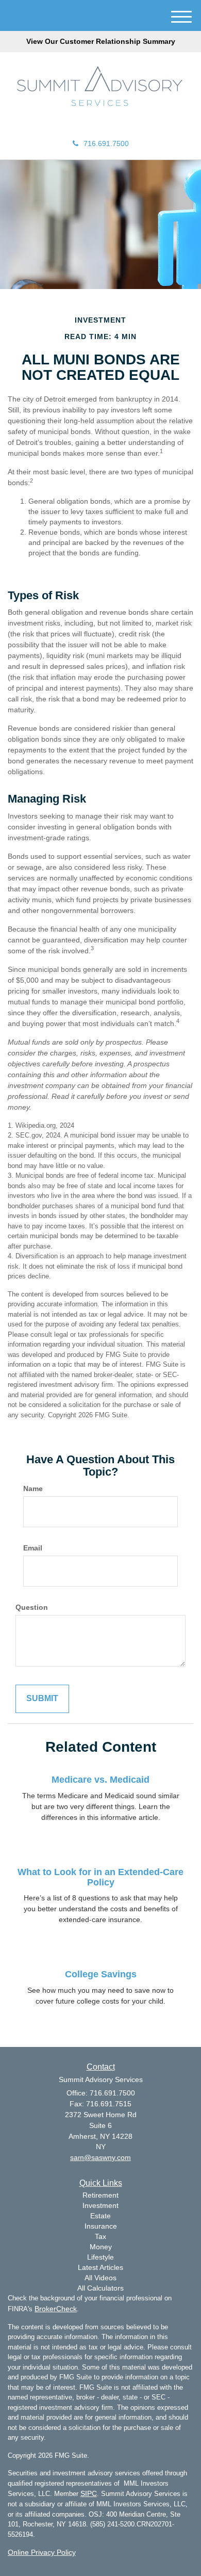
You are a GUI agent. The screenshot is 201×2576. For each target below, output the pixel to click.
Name (33, 1489)
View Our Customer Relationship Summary (101, 41)
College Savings (101, 1974)
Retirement (100, 2195)
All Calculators (100, 2288)
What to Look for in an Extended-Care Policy (100, 1877)
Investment (100, 2205)
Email (33, 1548)
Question (32, 1607)
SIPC (89, 2493)
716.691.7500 (106, 143)
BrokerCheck (56, 2309)
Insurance (101, 2226)
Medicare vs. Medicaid (100, 1780)
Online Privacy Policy (42, 2552)
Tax (100, 2236)
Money (101, 2247)
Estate (100, 2216)
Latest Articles (100, 2267)
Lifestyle (100, 2257)
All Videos (100, 2278)
